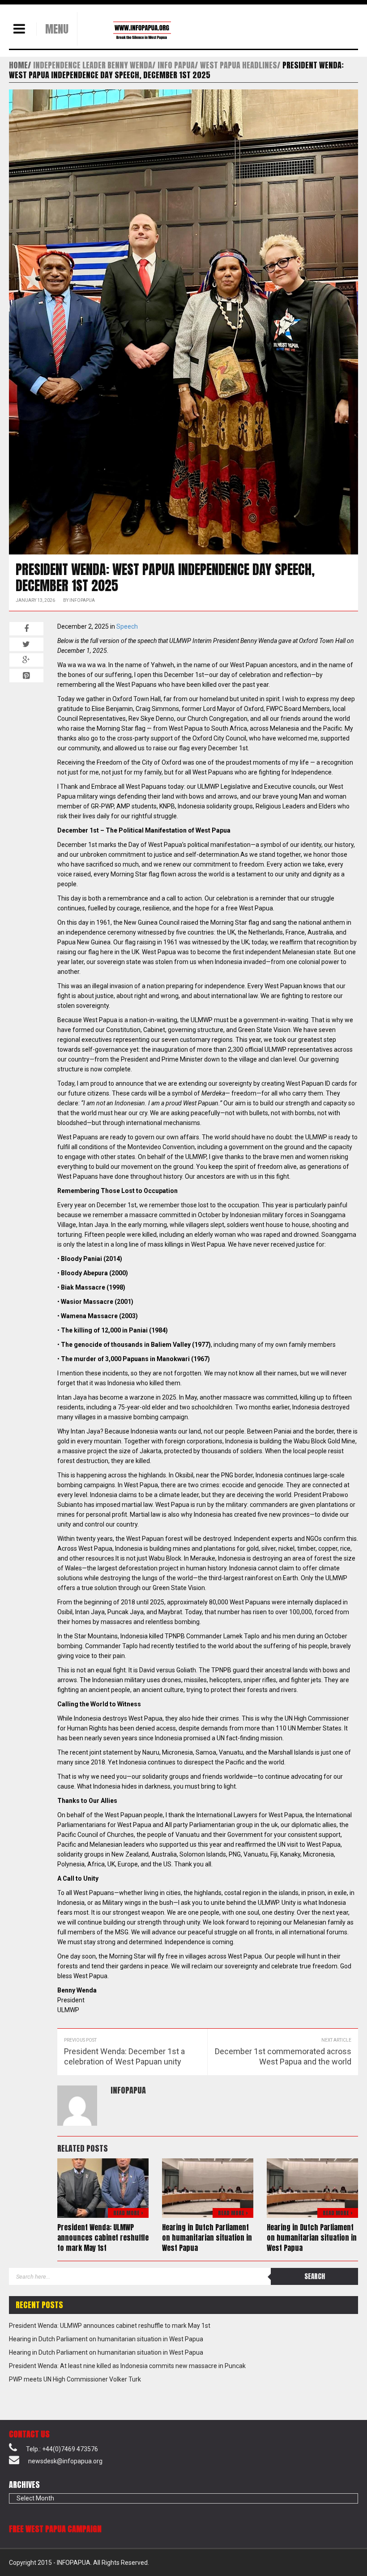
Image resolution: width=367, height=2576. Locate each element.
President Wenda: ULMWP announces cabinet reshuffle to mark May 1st (103, 2238)
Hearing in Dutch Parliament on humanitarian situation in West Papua (207, 2238)
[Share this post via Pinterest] (26, 676)
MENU (57, 29)
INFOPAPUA (82, 600)
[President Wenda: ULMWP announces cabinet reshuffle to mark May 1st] (103, 2187)
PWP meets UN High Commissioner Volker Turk (75, 2379)
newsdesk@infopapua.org (65, 2461)
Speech (127, 626)
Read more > (128, 2213)
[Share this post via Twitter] (26, 644)
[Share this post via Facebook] (26, 629)
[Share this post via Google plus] (26, 660)
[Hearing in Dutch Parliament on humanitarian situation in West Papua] (208, 2187)
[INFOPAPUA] (131, 30)
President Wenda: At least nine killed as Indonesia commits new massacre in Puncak (127, 2366)
